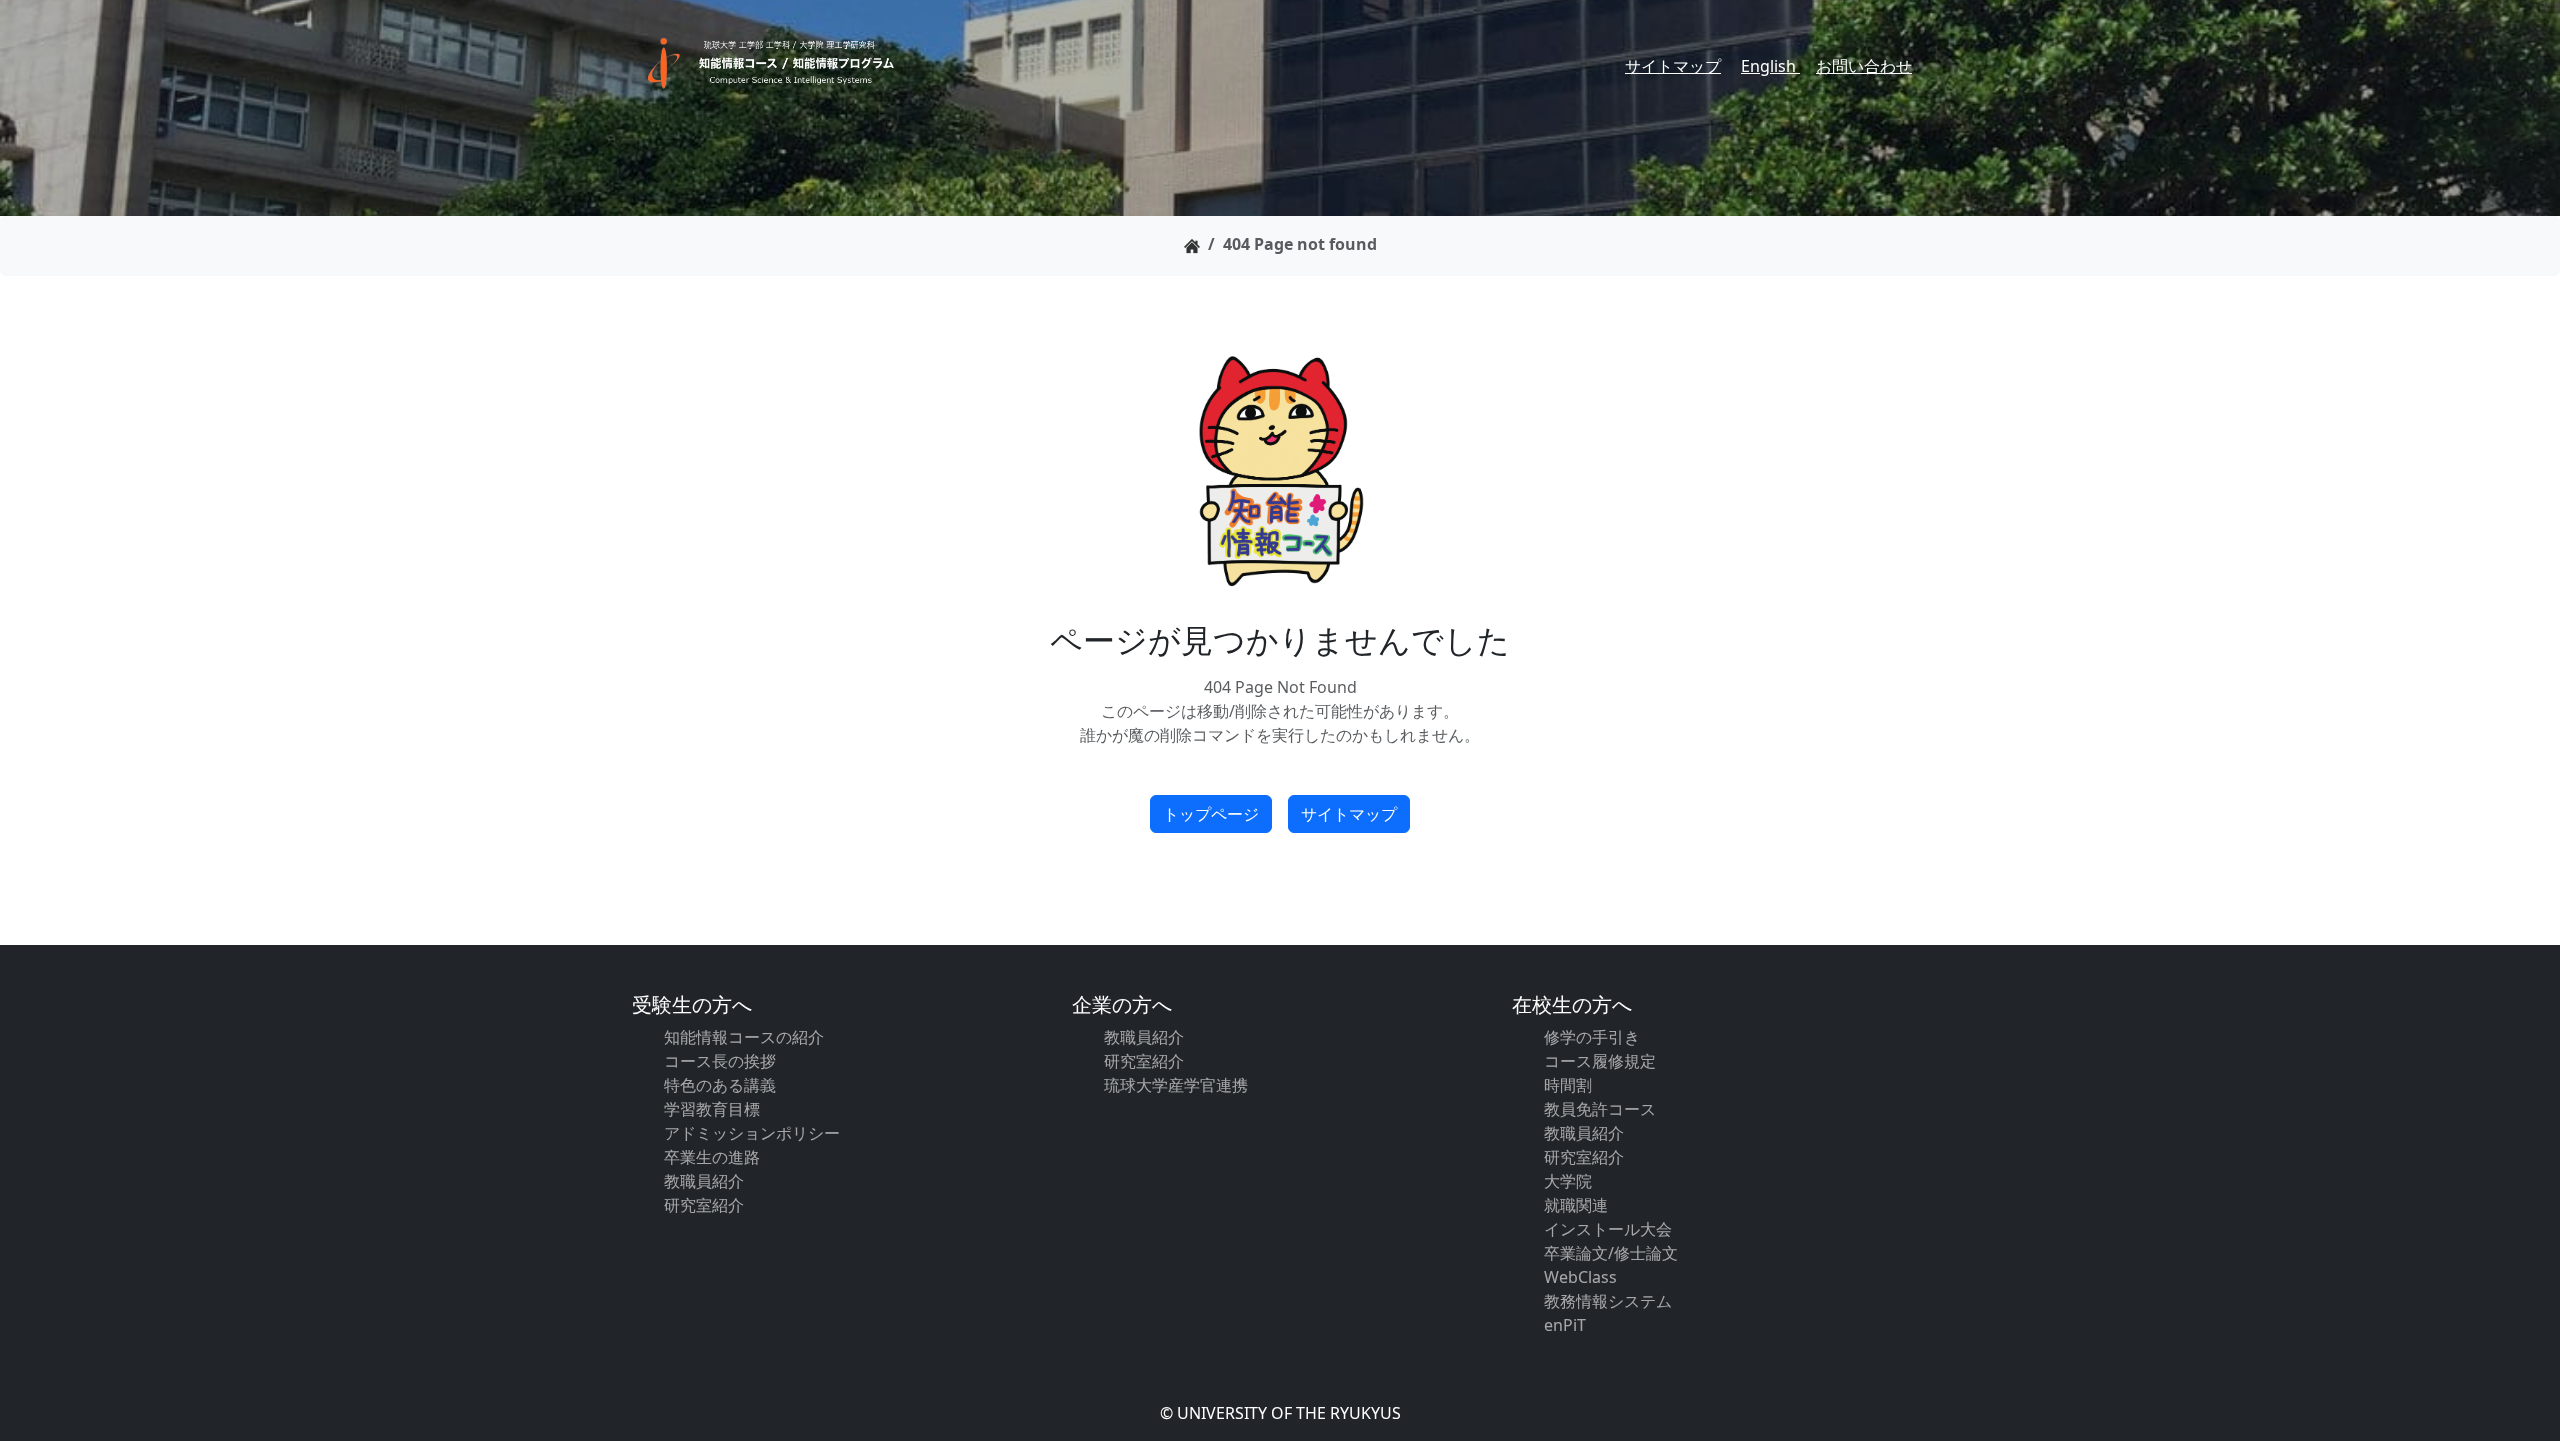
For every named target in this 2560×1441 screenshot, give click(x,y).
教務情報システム (1608, 1301)
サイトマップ (1673, 66)
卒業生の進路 (712, 1157)
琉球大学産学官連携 (1176, 1085)
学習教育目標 (712, 1109)
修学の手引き (1592, 1037)
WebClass (1580, 1277)
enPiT (1565, 1325)
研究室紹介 (704, 1205)
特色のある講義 (720, 1085)
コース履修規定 (1600, 1061)
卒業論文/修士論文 (1611, 1253)
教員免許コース (1600, 1109)
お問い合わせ (1864, 66)
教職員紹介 (704, 1181)
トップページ (1211, 814)
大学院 (1568, 1181)
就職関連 (1576, 1205)
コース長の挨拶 (720, 1061)
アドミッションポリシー (752, 1133)
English (1770, 66)
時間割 (1568, 1085)
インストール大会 (1608, 1229)
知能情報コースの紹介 (744, 1037)
